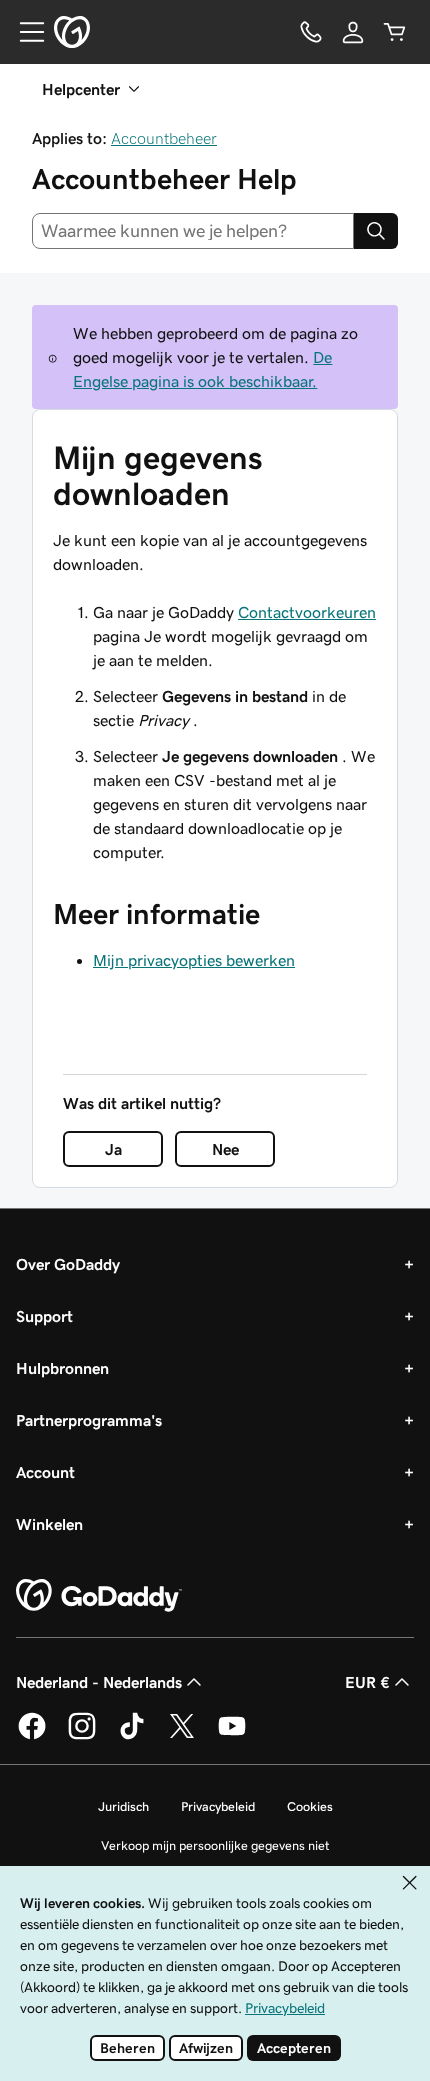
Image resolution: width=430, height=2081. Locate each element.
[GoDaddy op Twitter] (182, 1736)
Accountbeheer (164, 138)
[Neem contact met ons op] (311, 32)
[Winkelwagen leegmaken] (395, 32)
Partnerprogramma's (89, 1420)
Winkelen (49, 1524)
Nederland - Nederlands (99, 1682)
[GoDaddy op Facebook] (32, 1736)
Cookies (310, 1806)
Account (45, 1472)
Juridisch (123, 1806)
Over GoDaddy (68, 1264)
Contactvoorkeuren (307, 612)
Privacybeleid (218, 1806)
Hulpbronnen (62, 1368)
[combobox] (193, 231)
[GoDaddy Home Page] (99, 1596)
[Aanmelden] (353, 32)
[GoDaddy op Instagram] (82, 1736)
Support (44, 1316)
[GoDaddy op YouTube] (232, 1736)
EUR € (367, 1682)
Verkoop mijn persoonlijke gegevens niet (215, 1845)
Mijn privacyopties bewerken (194, 960)
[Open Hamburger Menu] (24, 32)
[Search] (376, 231)
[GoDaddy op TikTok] (132, 1736)
